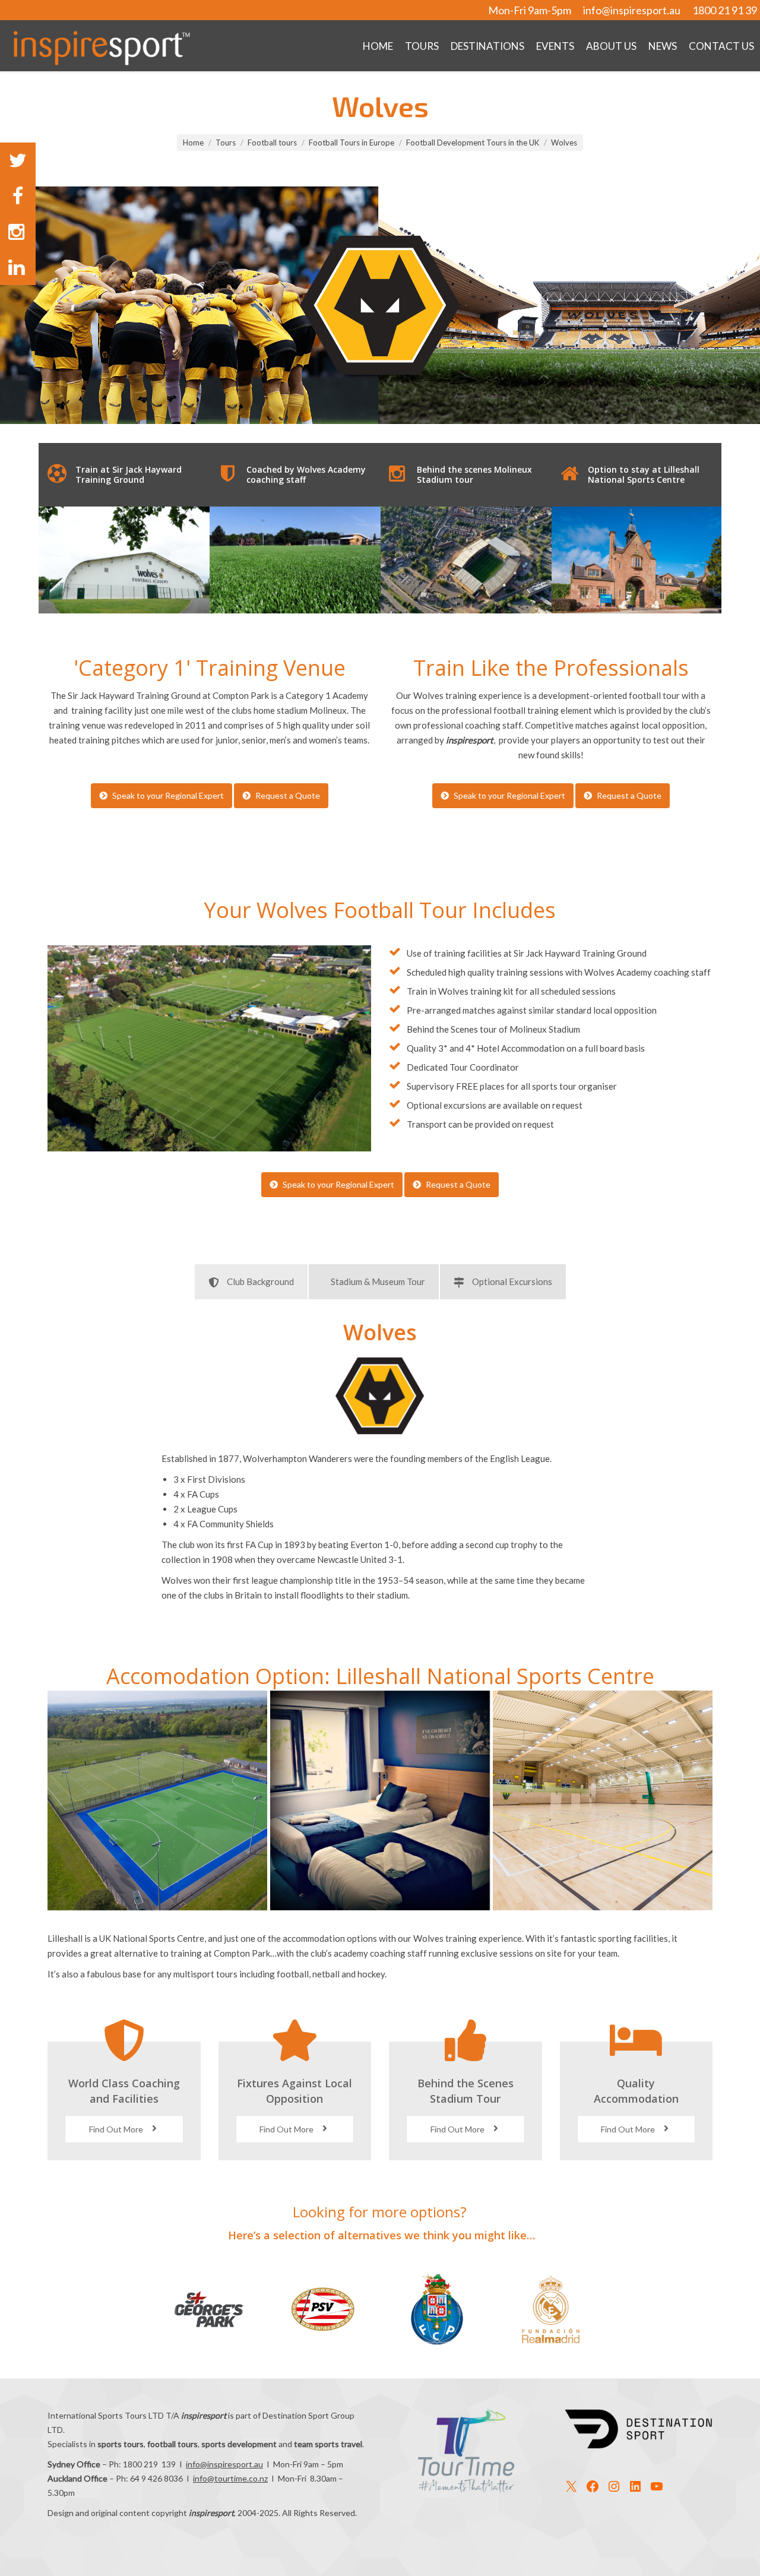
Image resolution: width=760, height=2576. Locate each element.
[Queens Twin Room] (380, 1800)
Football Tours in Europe (351, 143)
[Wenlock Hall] (603, 1800)
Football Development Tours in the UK (473, 143)
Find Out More (117, 2129)
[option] (124, 560)
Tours (226, 143)
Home (193, 143)
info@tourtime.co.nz (230, 2478)
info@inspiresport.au (632, 10)
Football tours (272, 143)
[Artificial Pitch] (157, 1800)
